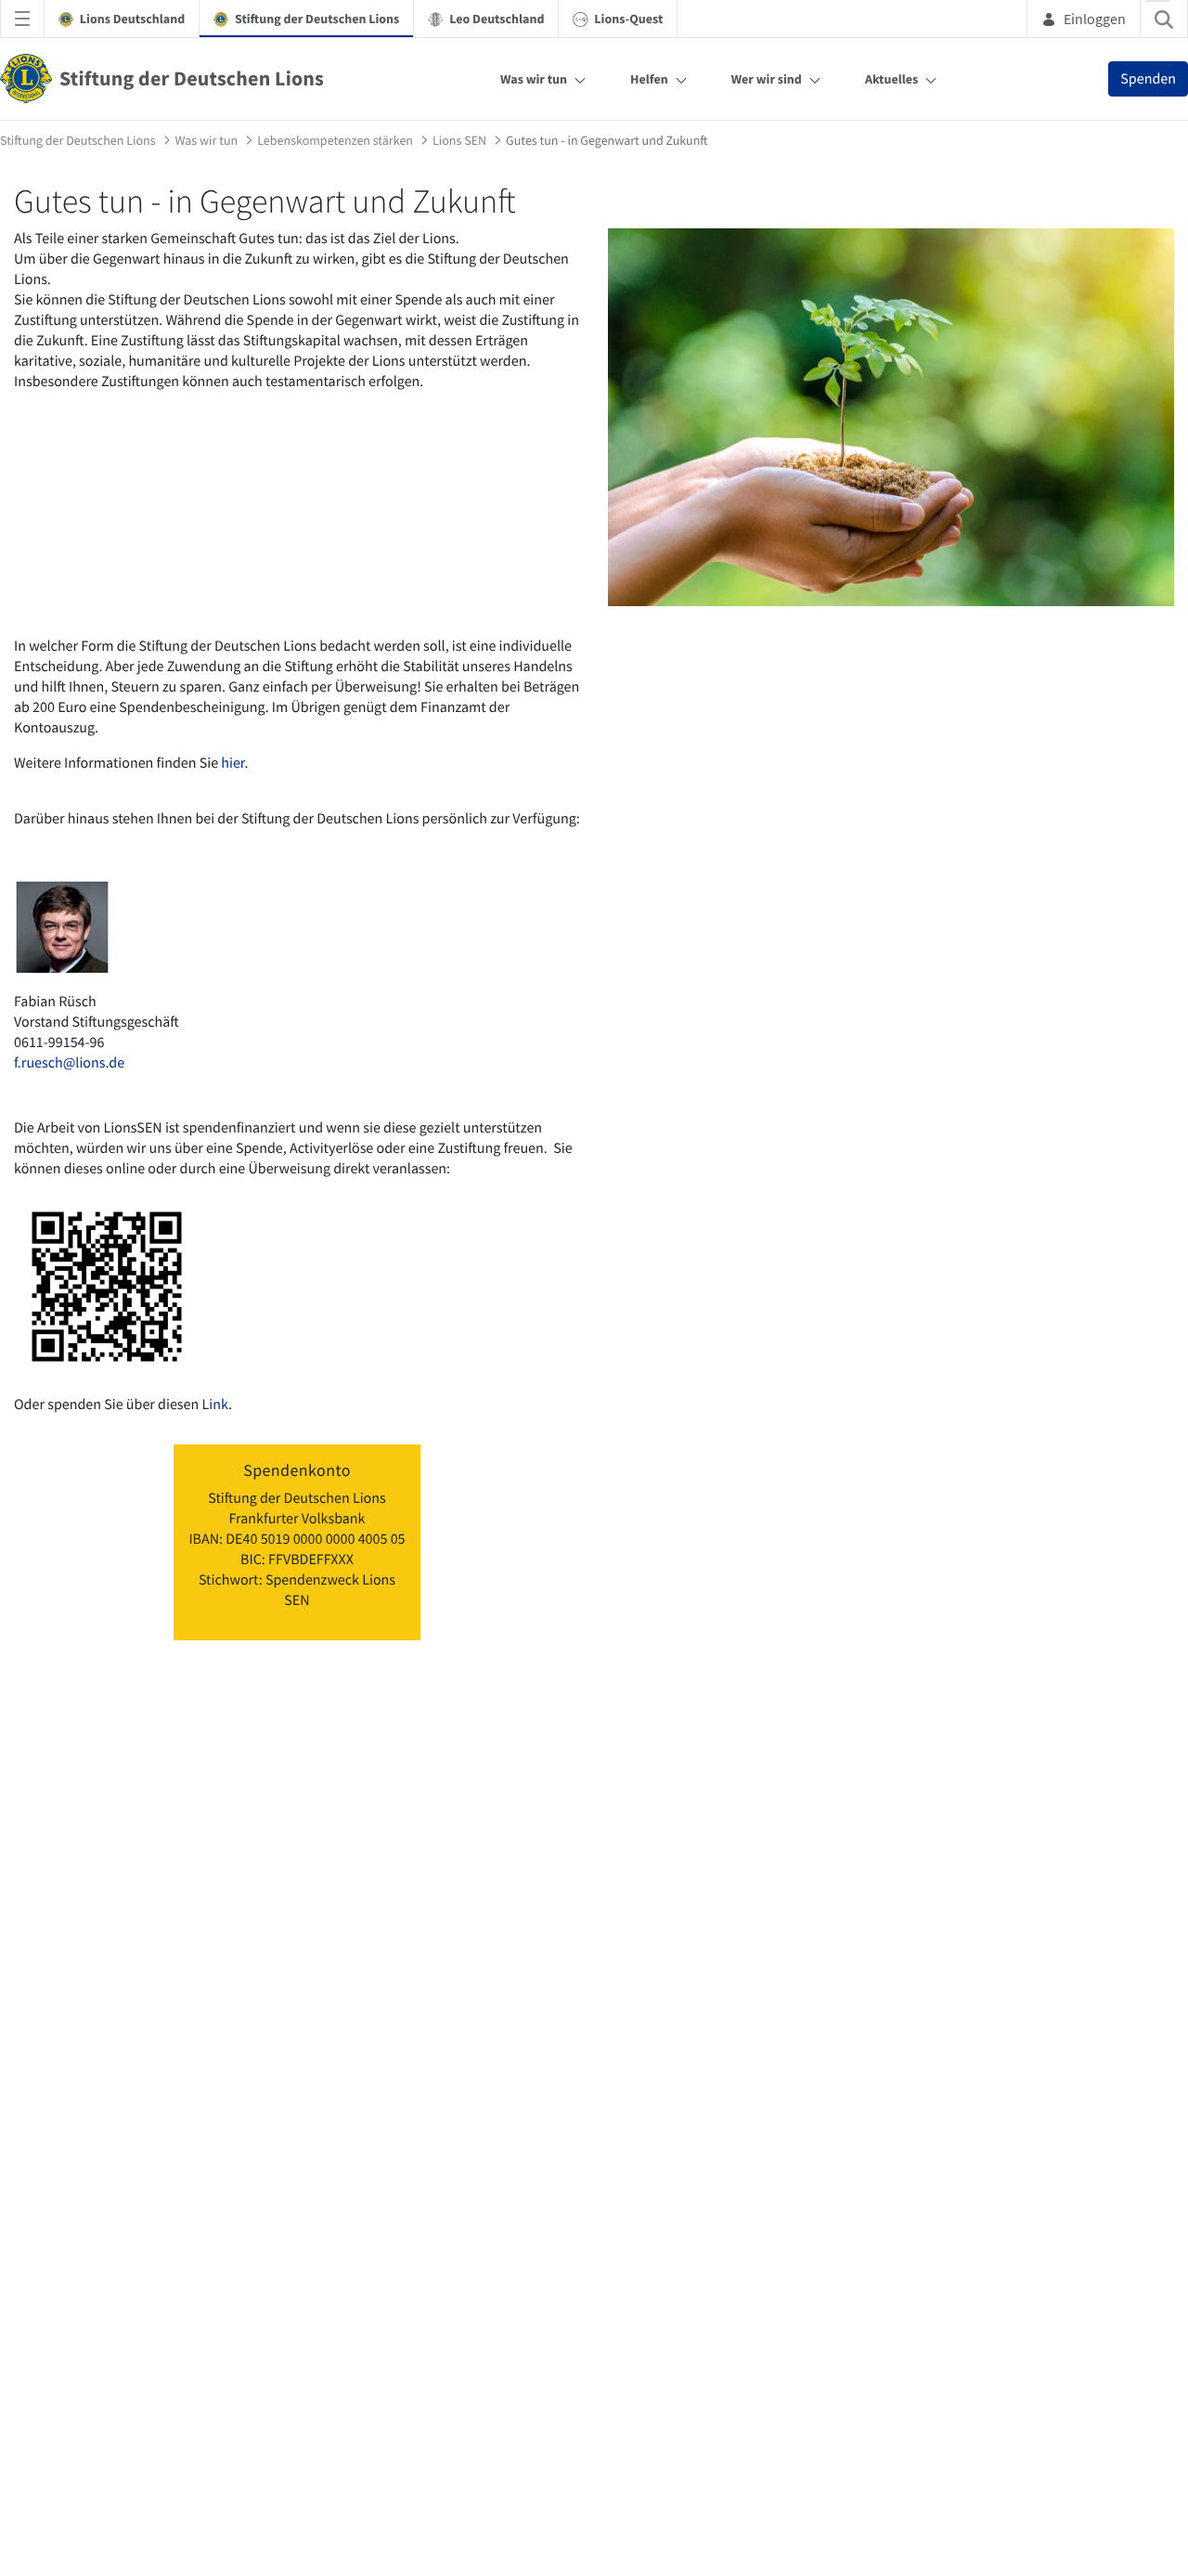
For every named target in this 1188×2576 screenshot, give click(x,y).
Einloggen (1095, 19)
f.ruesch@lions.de (69, 1063)
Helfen (649, 79)
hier (232, 763)
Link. (215, 1405)
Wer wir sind (767, 79)
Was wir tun (534, 79)
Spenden (1148, 79)
